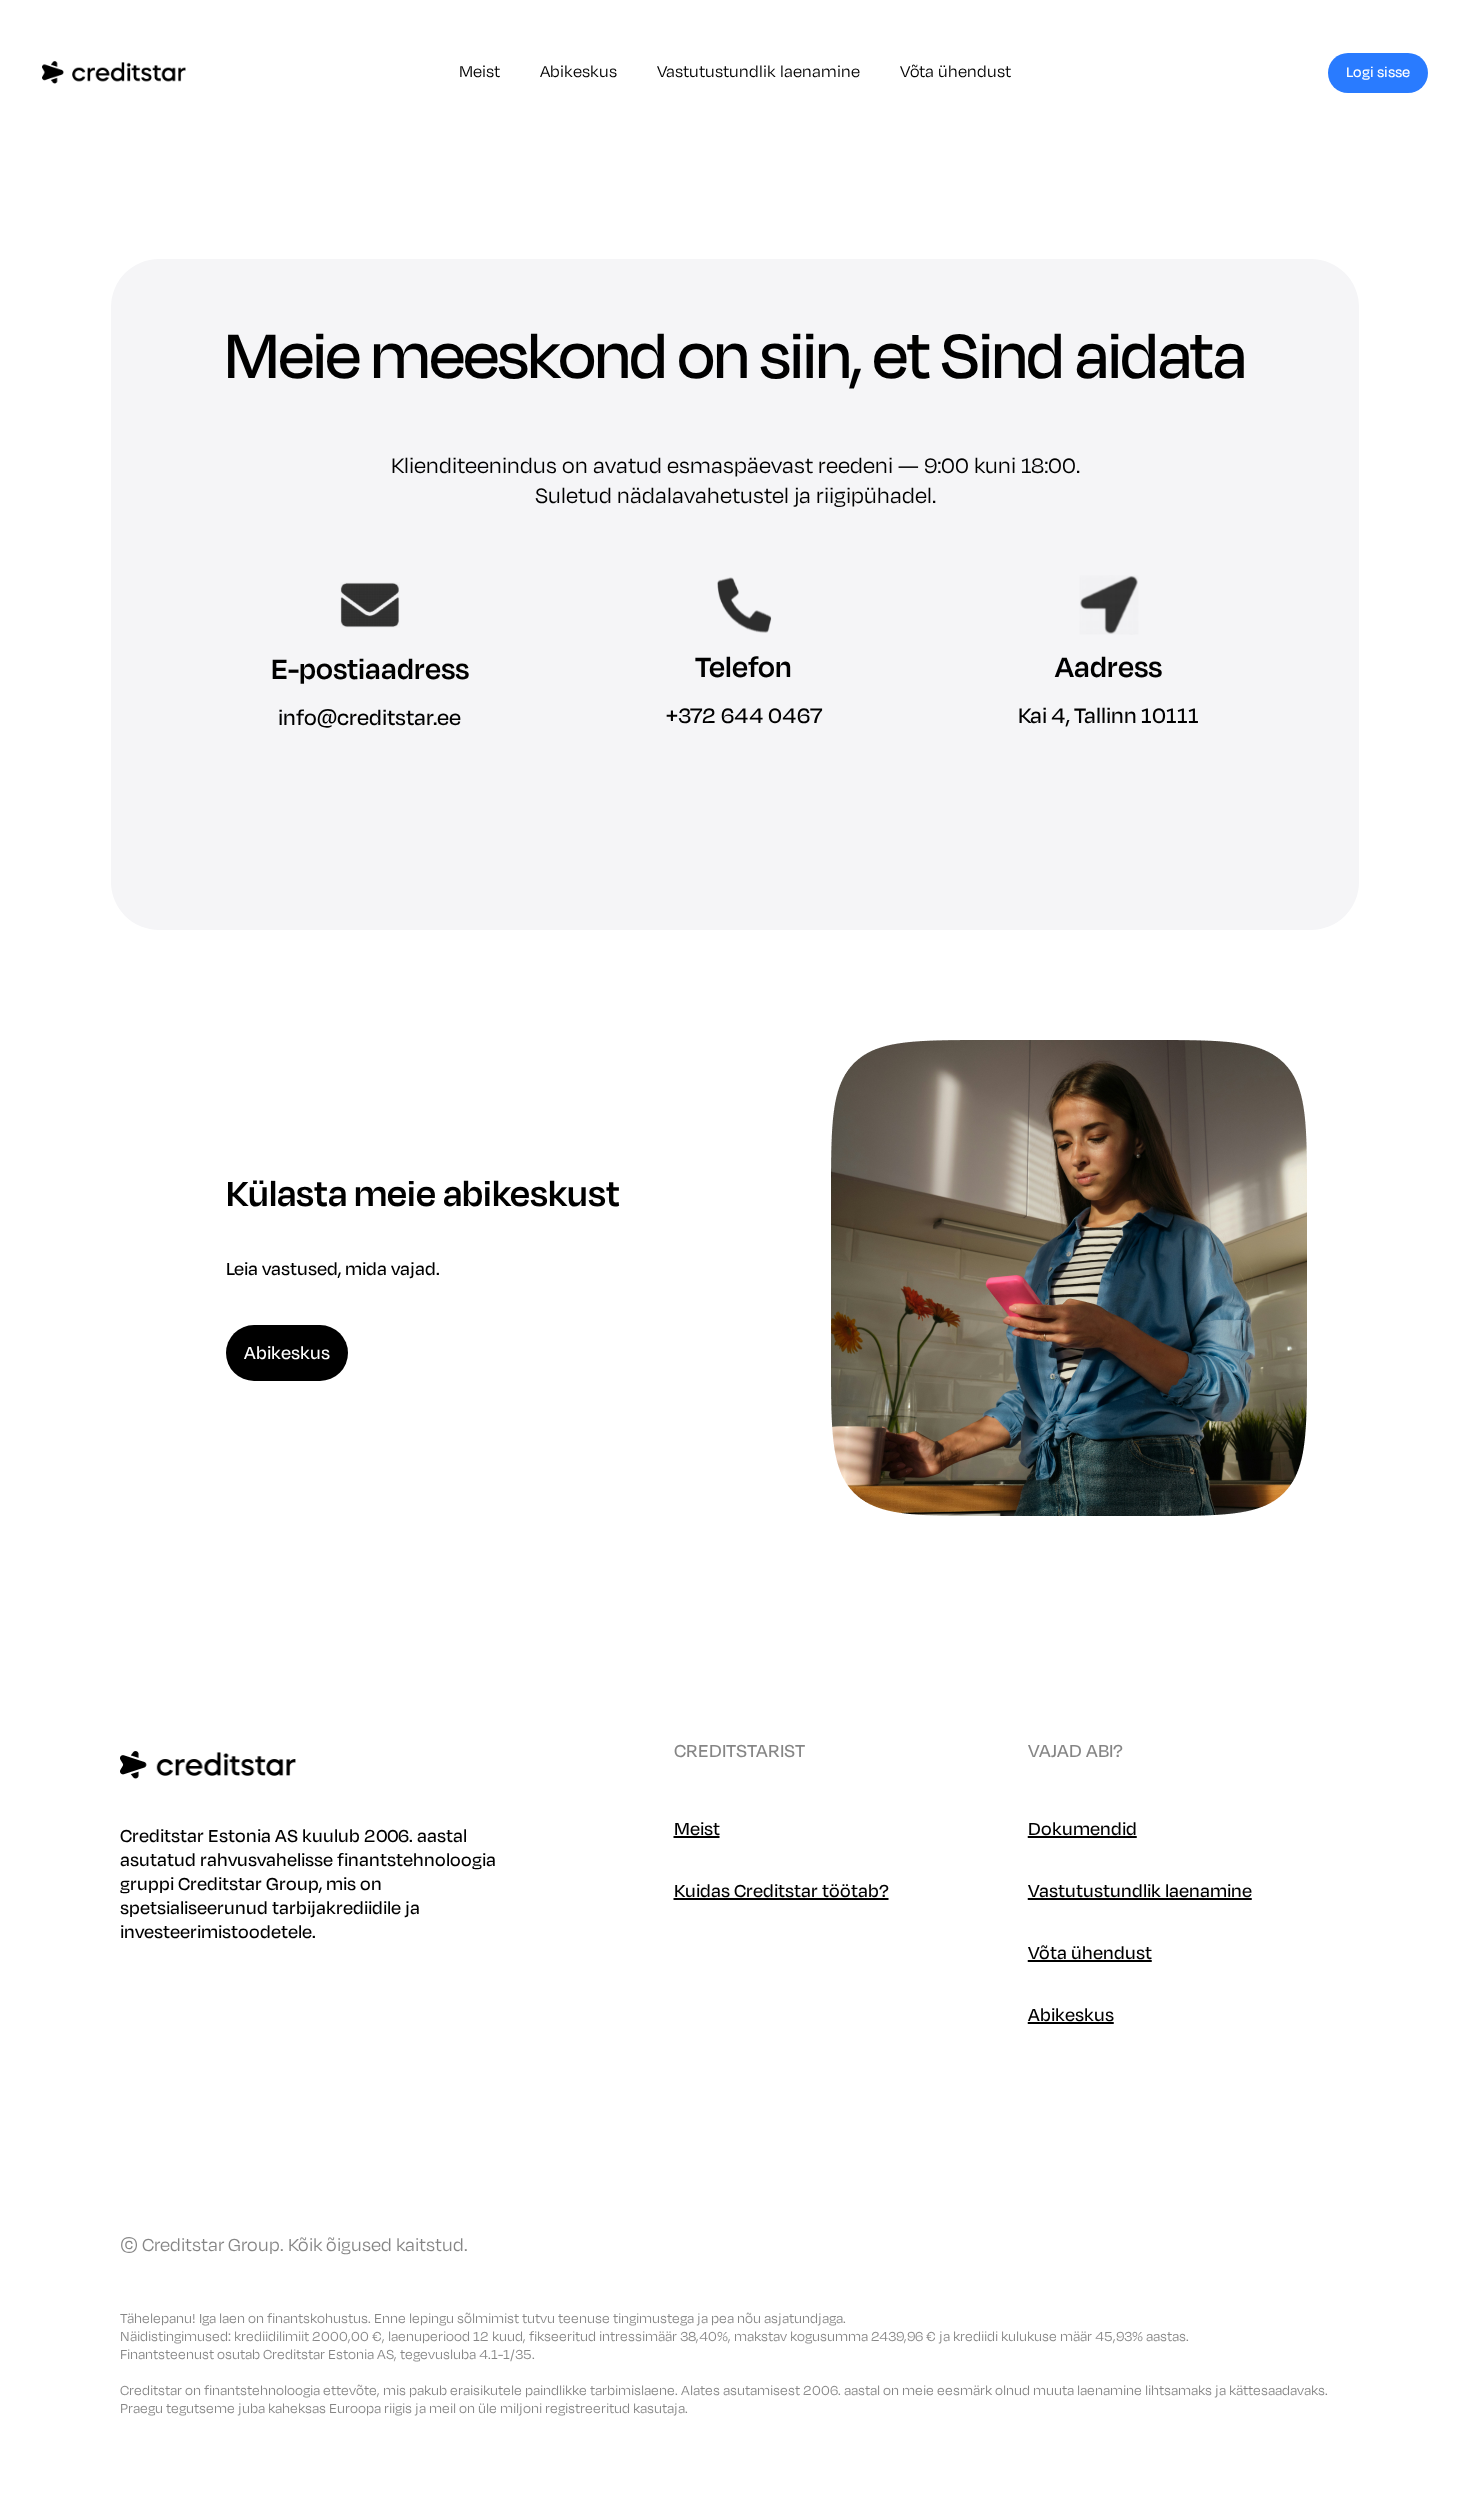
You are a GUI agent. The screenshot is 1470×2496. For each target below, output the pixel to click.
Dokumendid (1082, 1829)
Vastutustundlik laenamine (758, 72)
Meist (479, 72)
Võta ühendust (955, 72)
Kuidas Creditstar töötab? (781, 1891)
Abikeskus (578, 72)
